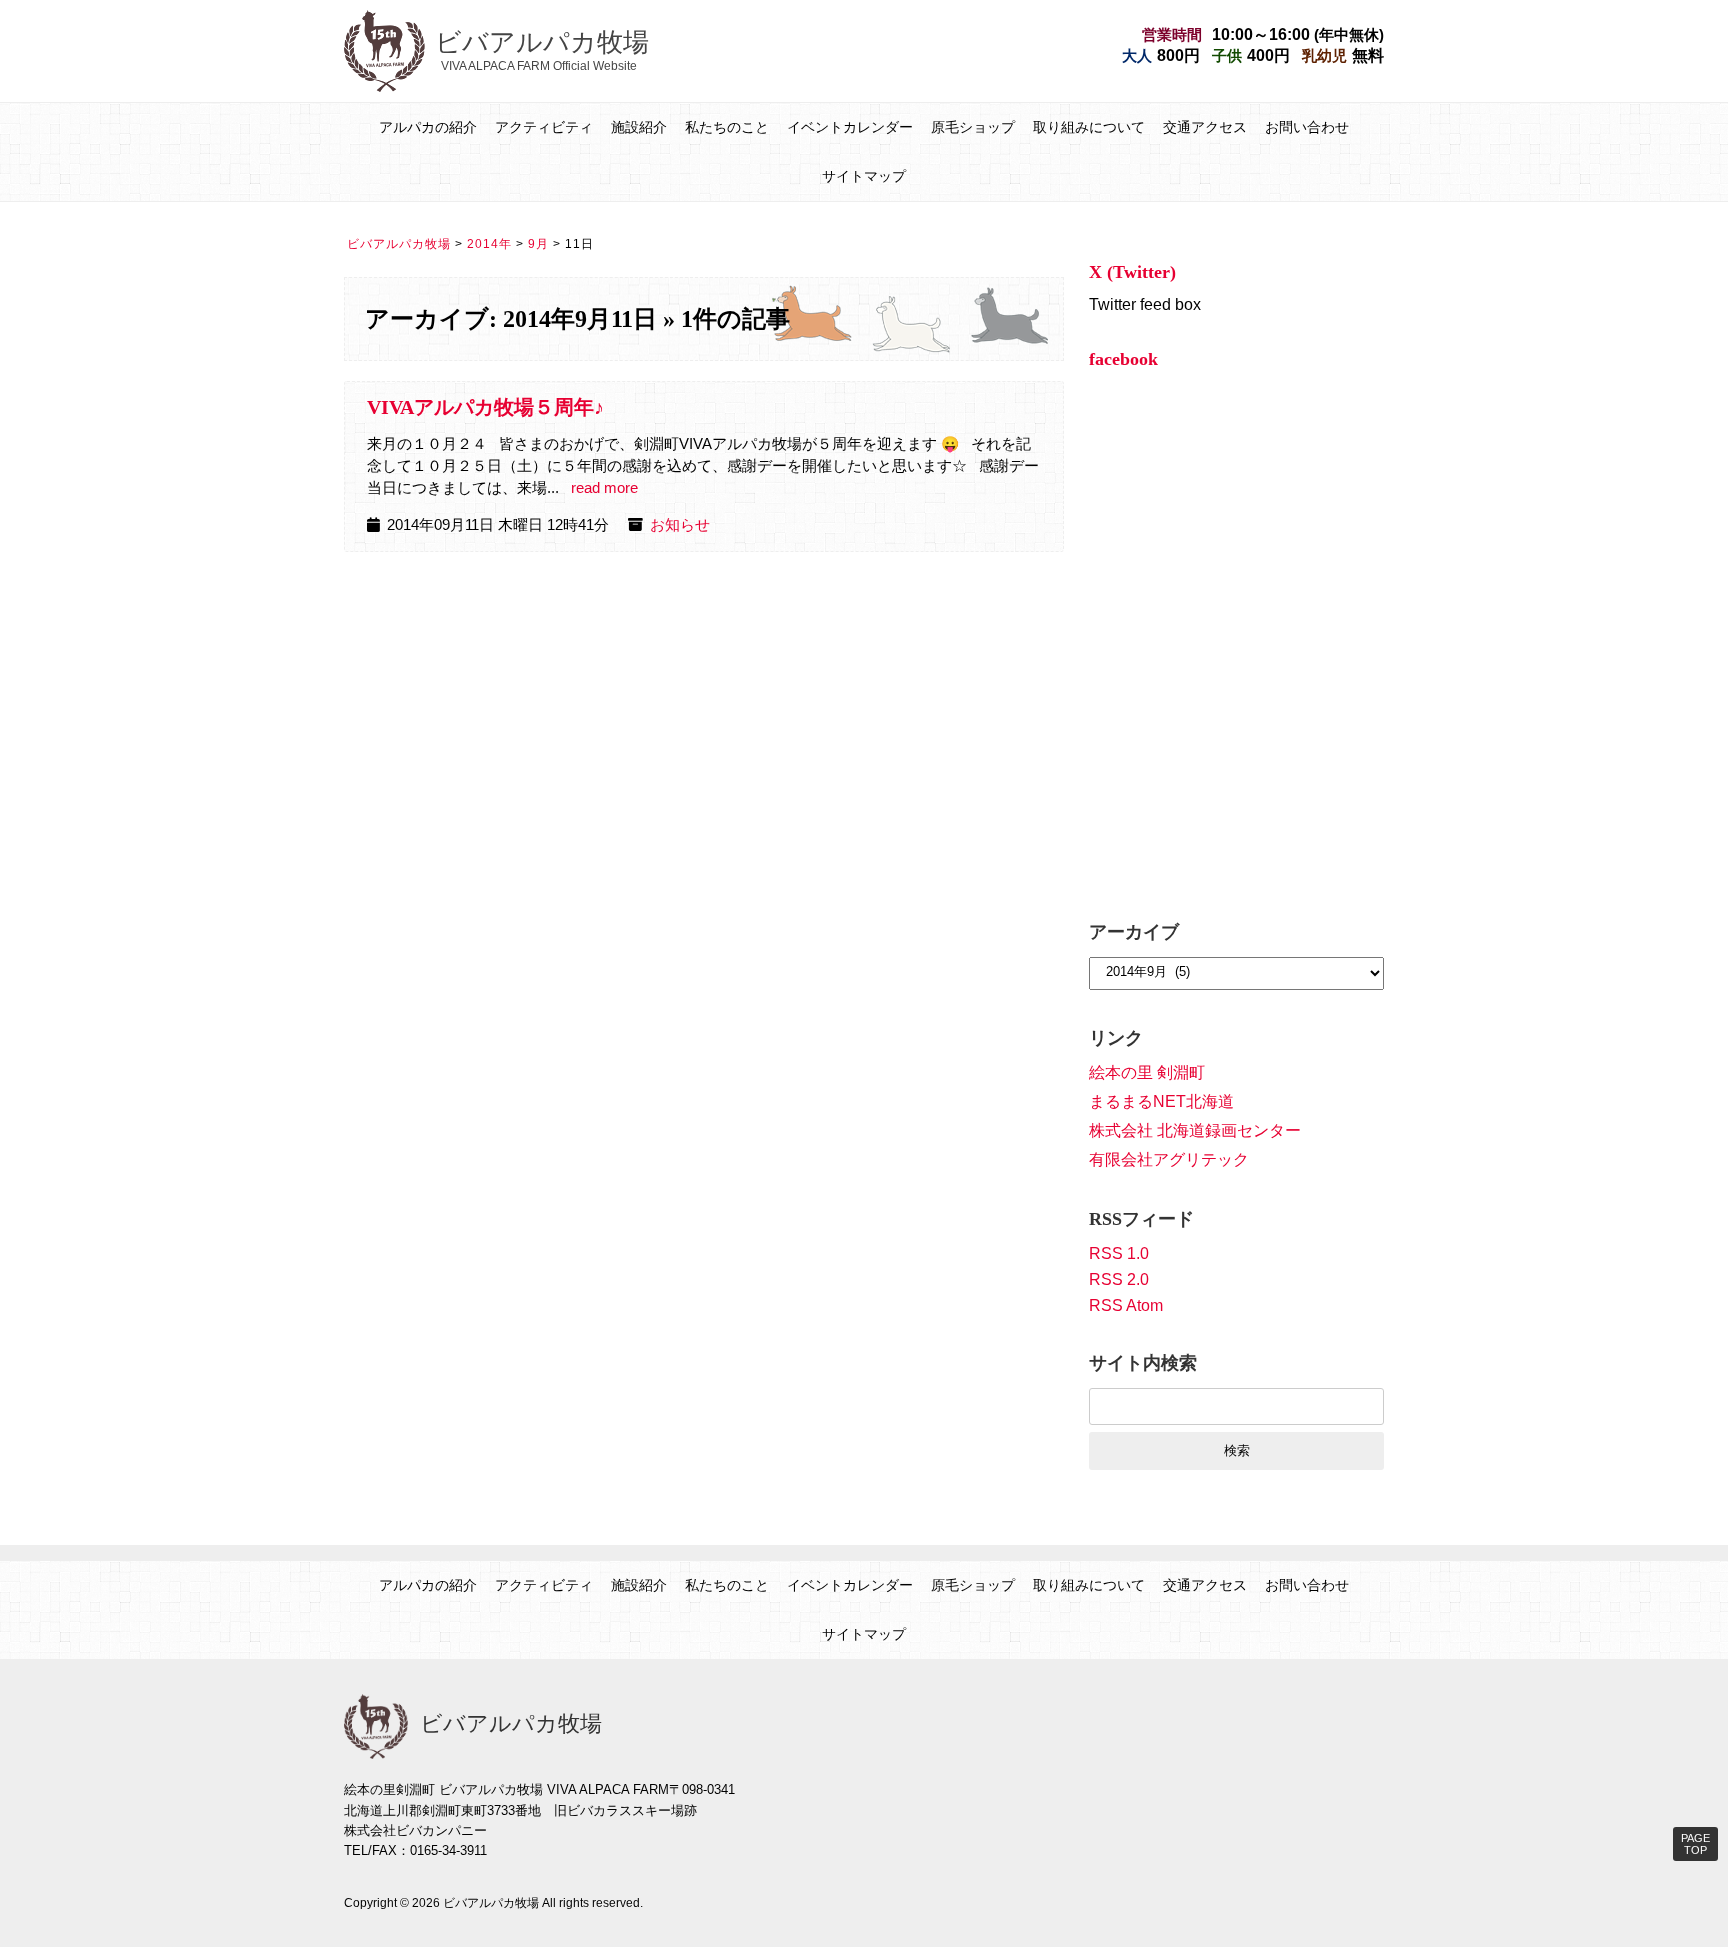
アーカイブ (1134, 932)
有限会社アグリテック (1169, 1159)
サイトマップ (864, 176)
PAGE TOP (1695, 1844)
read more (604, 488)
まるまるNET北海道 (1161, 1101)
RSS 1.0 (1119, 1253)
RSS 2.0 (1119, 1279)
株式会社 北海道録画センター (1195, 1130)
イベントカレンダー (850, 127)
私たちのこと (727, 127)
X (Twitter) (1132, 272)
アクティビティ (544, 127)
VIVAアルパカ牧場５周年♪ (485, 407)
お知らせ (680, 525)
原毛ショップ (973, 127)
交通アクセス (1205, 127)
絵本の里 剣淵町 (1147, 1072)
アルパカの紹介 (428, 127)
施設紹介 (639, 127)
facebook (1123, 359)
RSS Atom (1126, 1305)
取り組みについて (1089, 127)
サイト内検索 (1143, 1363)
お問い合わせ (1307, 127)
